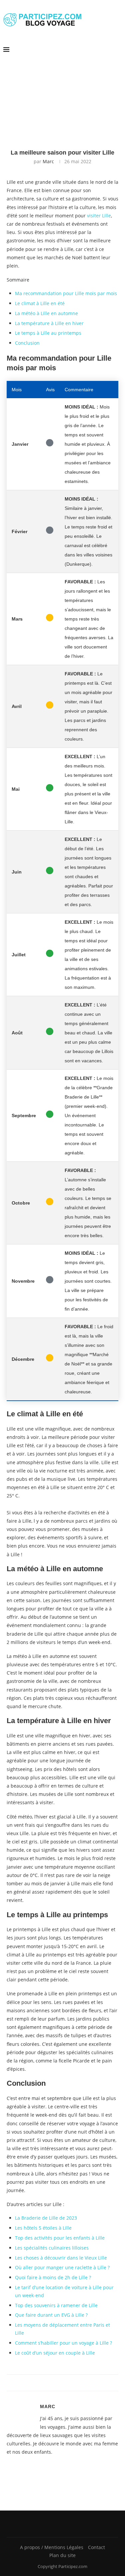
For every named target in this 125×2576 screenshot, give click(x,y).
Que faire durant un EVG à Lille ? (51, 2315)
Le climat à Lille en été (40, 303)
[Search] (118, 50)
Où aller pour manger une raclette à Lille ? (62, 2267)
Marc (48, 161)
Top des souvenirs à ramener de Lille (56, 2305)
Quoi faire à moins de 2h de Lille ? (53, 2277)
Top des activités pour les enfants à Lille (60, 2238)
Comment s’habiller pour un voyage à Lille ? (63, 2343)
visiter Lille (99, 216)
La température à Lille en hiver (49, 323)
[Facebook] (60, 2524)
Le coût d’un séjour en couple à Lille (55, 2353)
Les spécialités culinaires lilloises (52, 2248)
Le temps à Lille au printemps (48, 333)
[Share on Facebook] (57, 2383)
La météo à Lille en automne (46, 313)
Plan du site (62, 2555)
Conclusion (27, 343)
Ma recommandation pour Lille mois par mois (66, 293)
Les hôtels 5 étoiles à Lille (43, 2228)
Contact (96, 2547)
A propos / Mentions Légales (52, 2547)
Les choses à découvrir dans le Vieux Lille (61, 2258)
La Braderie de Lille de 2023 (46, 2218)
